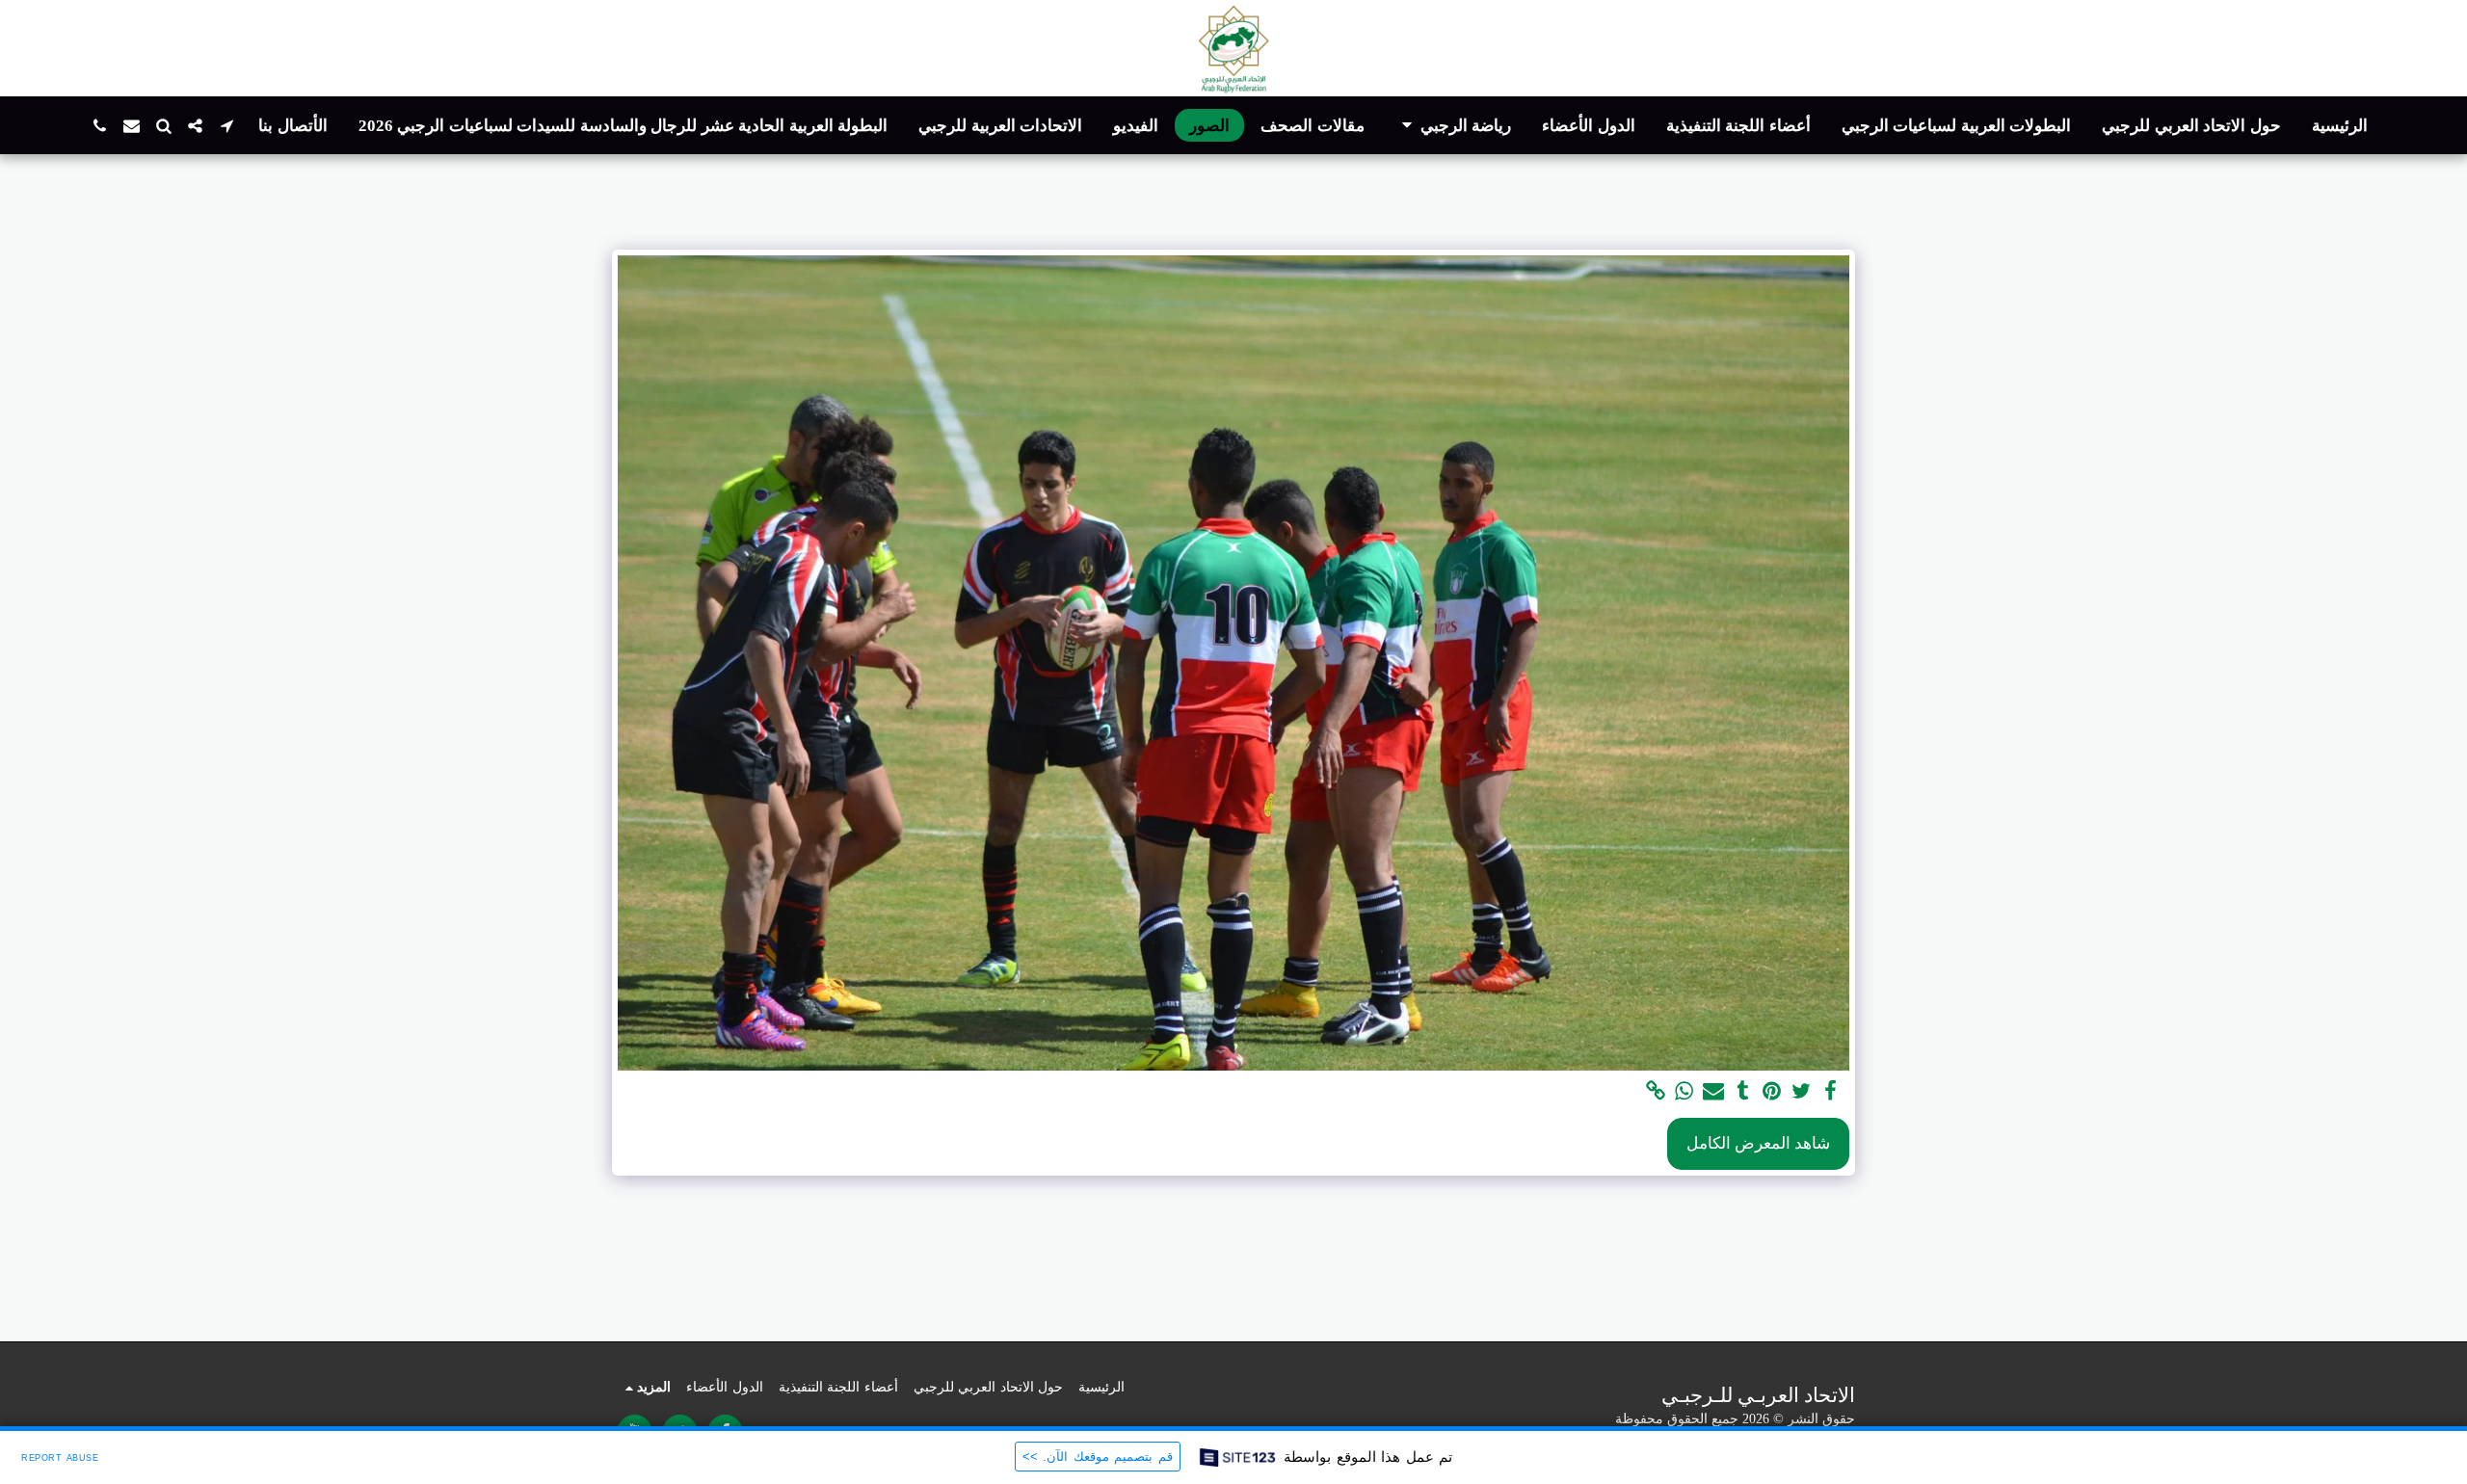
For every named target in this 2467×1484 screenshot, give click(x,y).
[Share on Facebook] (1831, 1092)
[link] (1656, 1092)
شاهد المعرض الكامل (1758, 1143)
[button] (1454, 126)
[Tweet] (1801, 1092)
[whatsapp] (1684, 1092)
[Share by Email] (1713, 1092)
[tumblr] (1743, 1092)
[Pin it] (1772, 1092)
